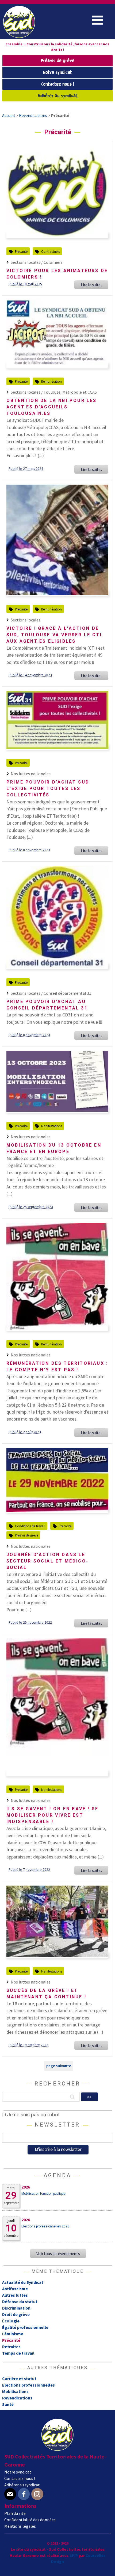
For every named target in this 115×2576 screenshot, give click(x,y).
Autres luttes (15, 2295)
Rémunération (51, 381)
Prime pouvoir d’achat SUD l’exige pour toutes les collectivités (48, 788)
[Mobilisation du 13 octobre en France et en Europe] (57, 1110)
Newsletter (57, 2125)
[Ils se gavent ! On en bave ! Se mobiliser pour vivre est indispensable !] (57, 1774)
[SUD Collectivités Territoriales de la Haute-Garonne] (19, 36)
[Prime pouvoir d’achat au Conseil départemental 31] (57, 967)
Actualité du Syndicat (23, 2282)
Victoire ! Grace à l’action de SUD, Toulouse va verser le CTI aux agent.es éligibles (54, 635)
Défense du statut (20, 2301)
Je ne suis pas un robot (33, 2115)
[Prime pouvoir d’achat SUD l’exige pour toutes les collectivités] (57, 747)
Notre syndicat (57, 73)
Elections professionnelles (28, 2385)
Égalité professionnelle (25, 2327)
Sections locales (26, 620)
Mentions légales (20, 2526)
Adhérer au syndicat (58, 96)
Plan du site (15, 2513)
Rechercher (57, 2084)
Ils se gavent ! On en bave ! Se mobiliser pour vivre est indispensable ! (52, 1815)
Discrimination (16, 2308)
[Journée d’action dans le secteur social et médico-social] (57, 1510)
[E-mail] (10, 2494)
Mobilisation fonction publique (43, 2194)
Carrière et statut (19, 2379)
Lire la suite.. (91, 285)
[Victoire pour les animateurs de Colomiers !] (57, 236)
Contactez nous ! (57, 84)
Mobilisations (15, 2391)
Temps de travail (18, 2353)
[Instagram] (37, 2494)
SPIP (74, 2555)
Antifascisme (15, 2289)
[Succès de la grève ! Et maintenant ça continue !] (57, 1955)
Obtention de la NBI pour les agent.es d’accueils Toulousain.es (52, 407)
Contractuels (50, 251)
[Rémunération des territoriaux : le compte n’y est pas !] (57, 1328)
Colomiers (53, 262)
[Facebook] (24, 2494)
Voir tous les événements (58, 2253)
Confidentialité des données (30, 2520)
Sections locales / (27, 262)
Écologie (11, 2321)
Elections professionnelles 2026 (45, 2226)
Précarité (21, 251)
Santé (8, 2404)
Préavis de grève (58, 61)
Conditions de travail (30, 1526)
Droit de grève (16, 2314)
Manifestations (52, 1126)
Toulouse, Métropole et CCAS (70, 392)
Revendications (17, 2398)
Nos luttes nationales (31, 774)
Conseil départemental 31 (67, 993)
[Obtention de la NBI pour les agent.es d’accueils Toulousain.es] (57, 366)
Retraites (11, 2347)
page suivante (59, 2066)
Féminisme (13, 2334)
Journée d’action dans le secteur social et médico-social (47, 1561)
